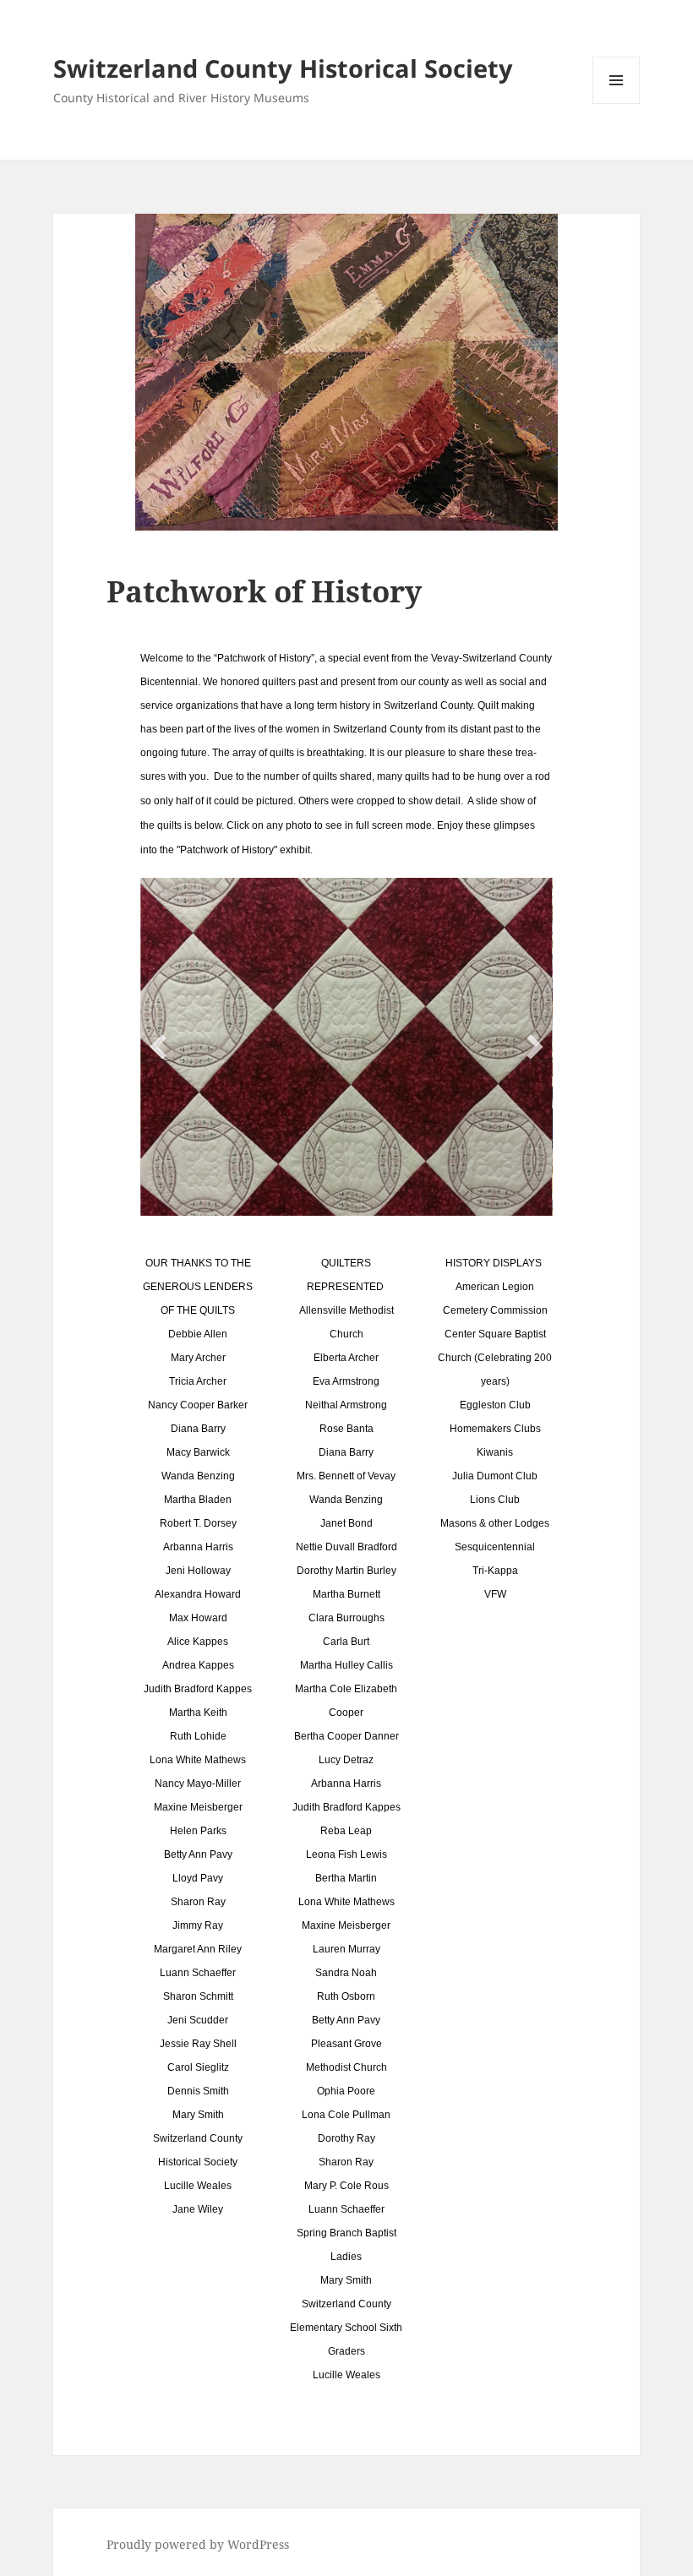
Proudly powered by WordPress (198, 2544)
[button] (158, 1047)
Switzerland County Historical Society (283, 68)
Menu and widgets (617, 103)
